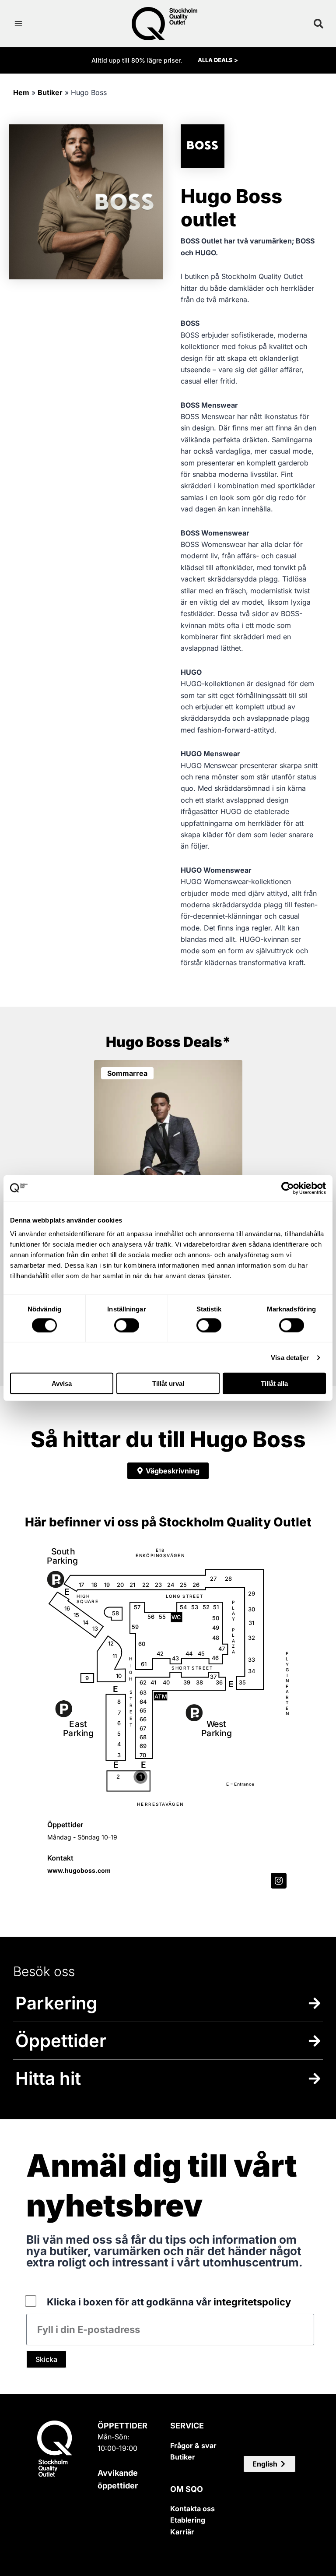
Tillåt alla (274, 1383)
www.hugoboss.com (79, 1870)
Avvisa (62, 1383)
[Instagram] (279, 1881)
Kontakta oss (192, 2509)
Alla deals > (218, 60)
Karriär (182, 2532)
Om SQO (187, 2489)
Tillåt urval (168, 1383)
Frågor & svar (193, 2446)
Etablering (188, 2520)
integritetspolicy (252, 2302)
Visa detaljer (290, 1357)
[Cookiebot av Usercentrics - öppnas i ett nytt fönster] (288, 1188)
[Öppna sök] (318, 24)
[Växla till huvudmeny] (18, 24)
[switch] (127, 1325)
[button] (269, 2464)
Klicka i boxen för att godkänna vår (169, 2302)
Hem (21, 92)
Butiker (50, 92)
